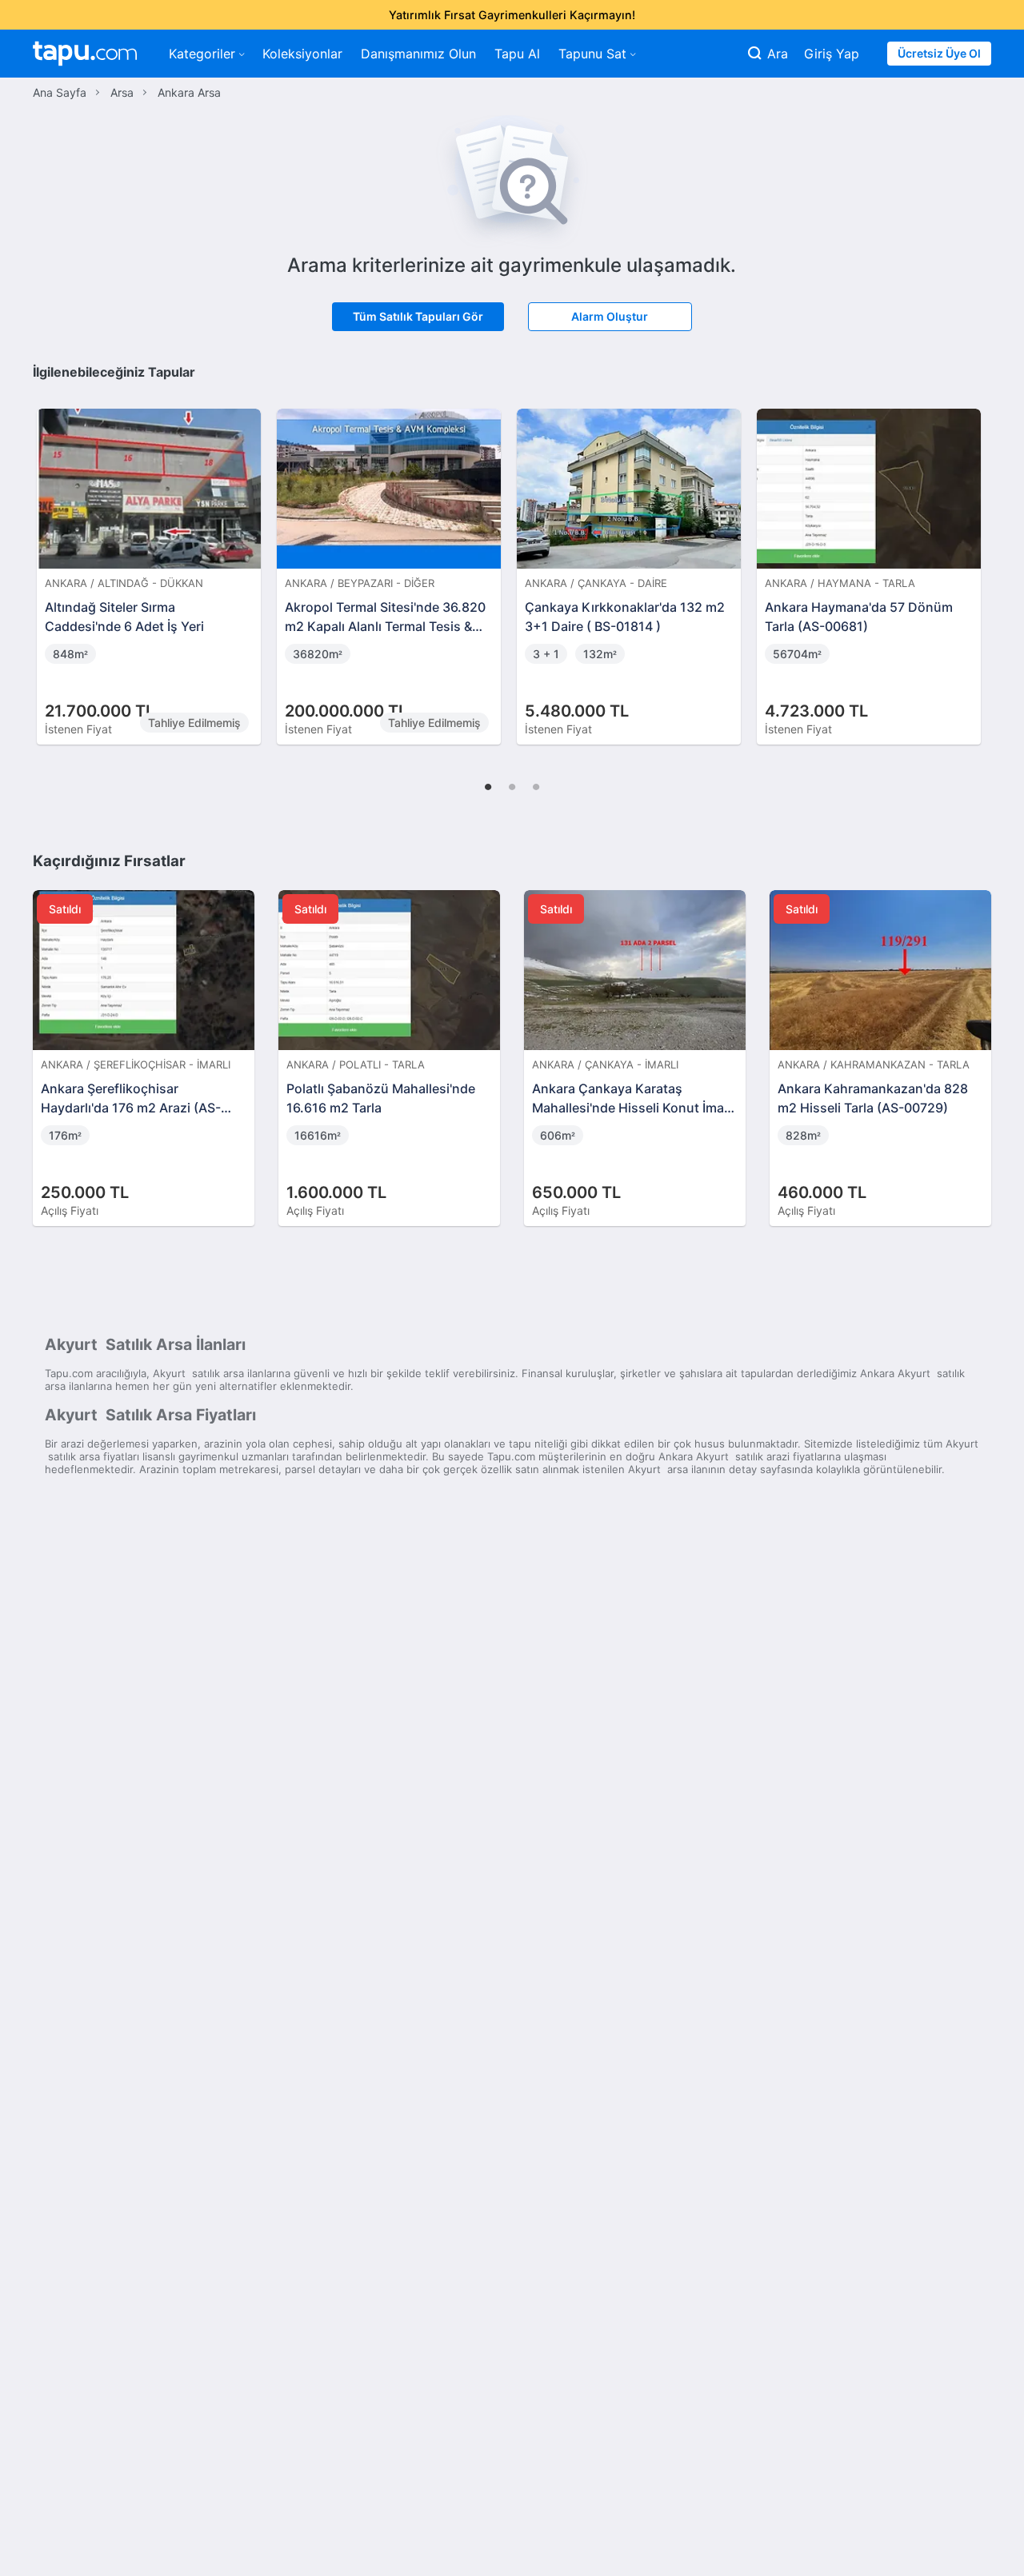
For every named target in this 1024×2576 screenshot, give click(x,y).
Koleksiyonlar (302, 54)
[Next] (974, 560)
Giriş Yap (832, 54)
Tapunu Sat (592, 54)
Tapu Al (517, 54)
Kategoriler (202, 54)
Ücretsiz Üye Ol (939, 53)
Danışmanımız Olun (418, 54)
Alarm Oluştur (610, 316)
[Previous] (50, 560)
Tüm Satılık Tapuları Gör (418, 316)
